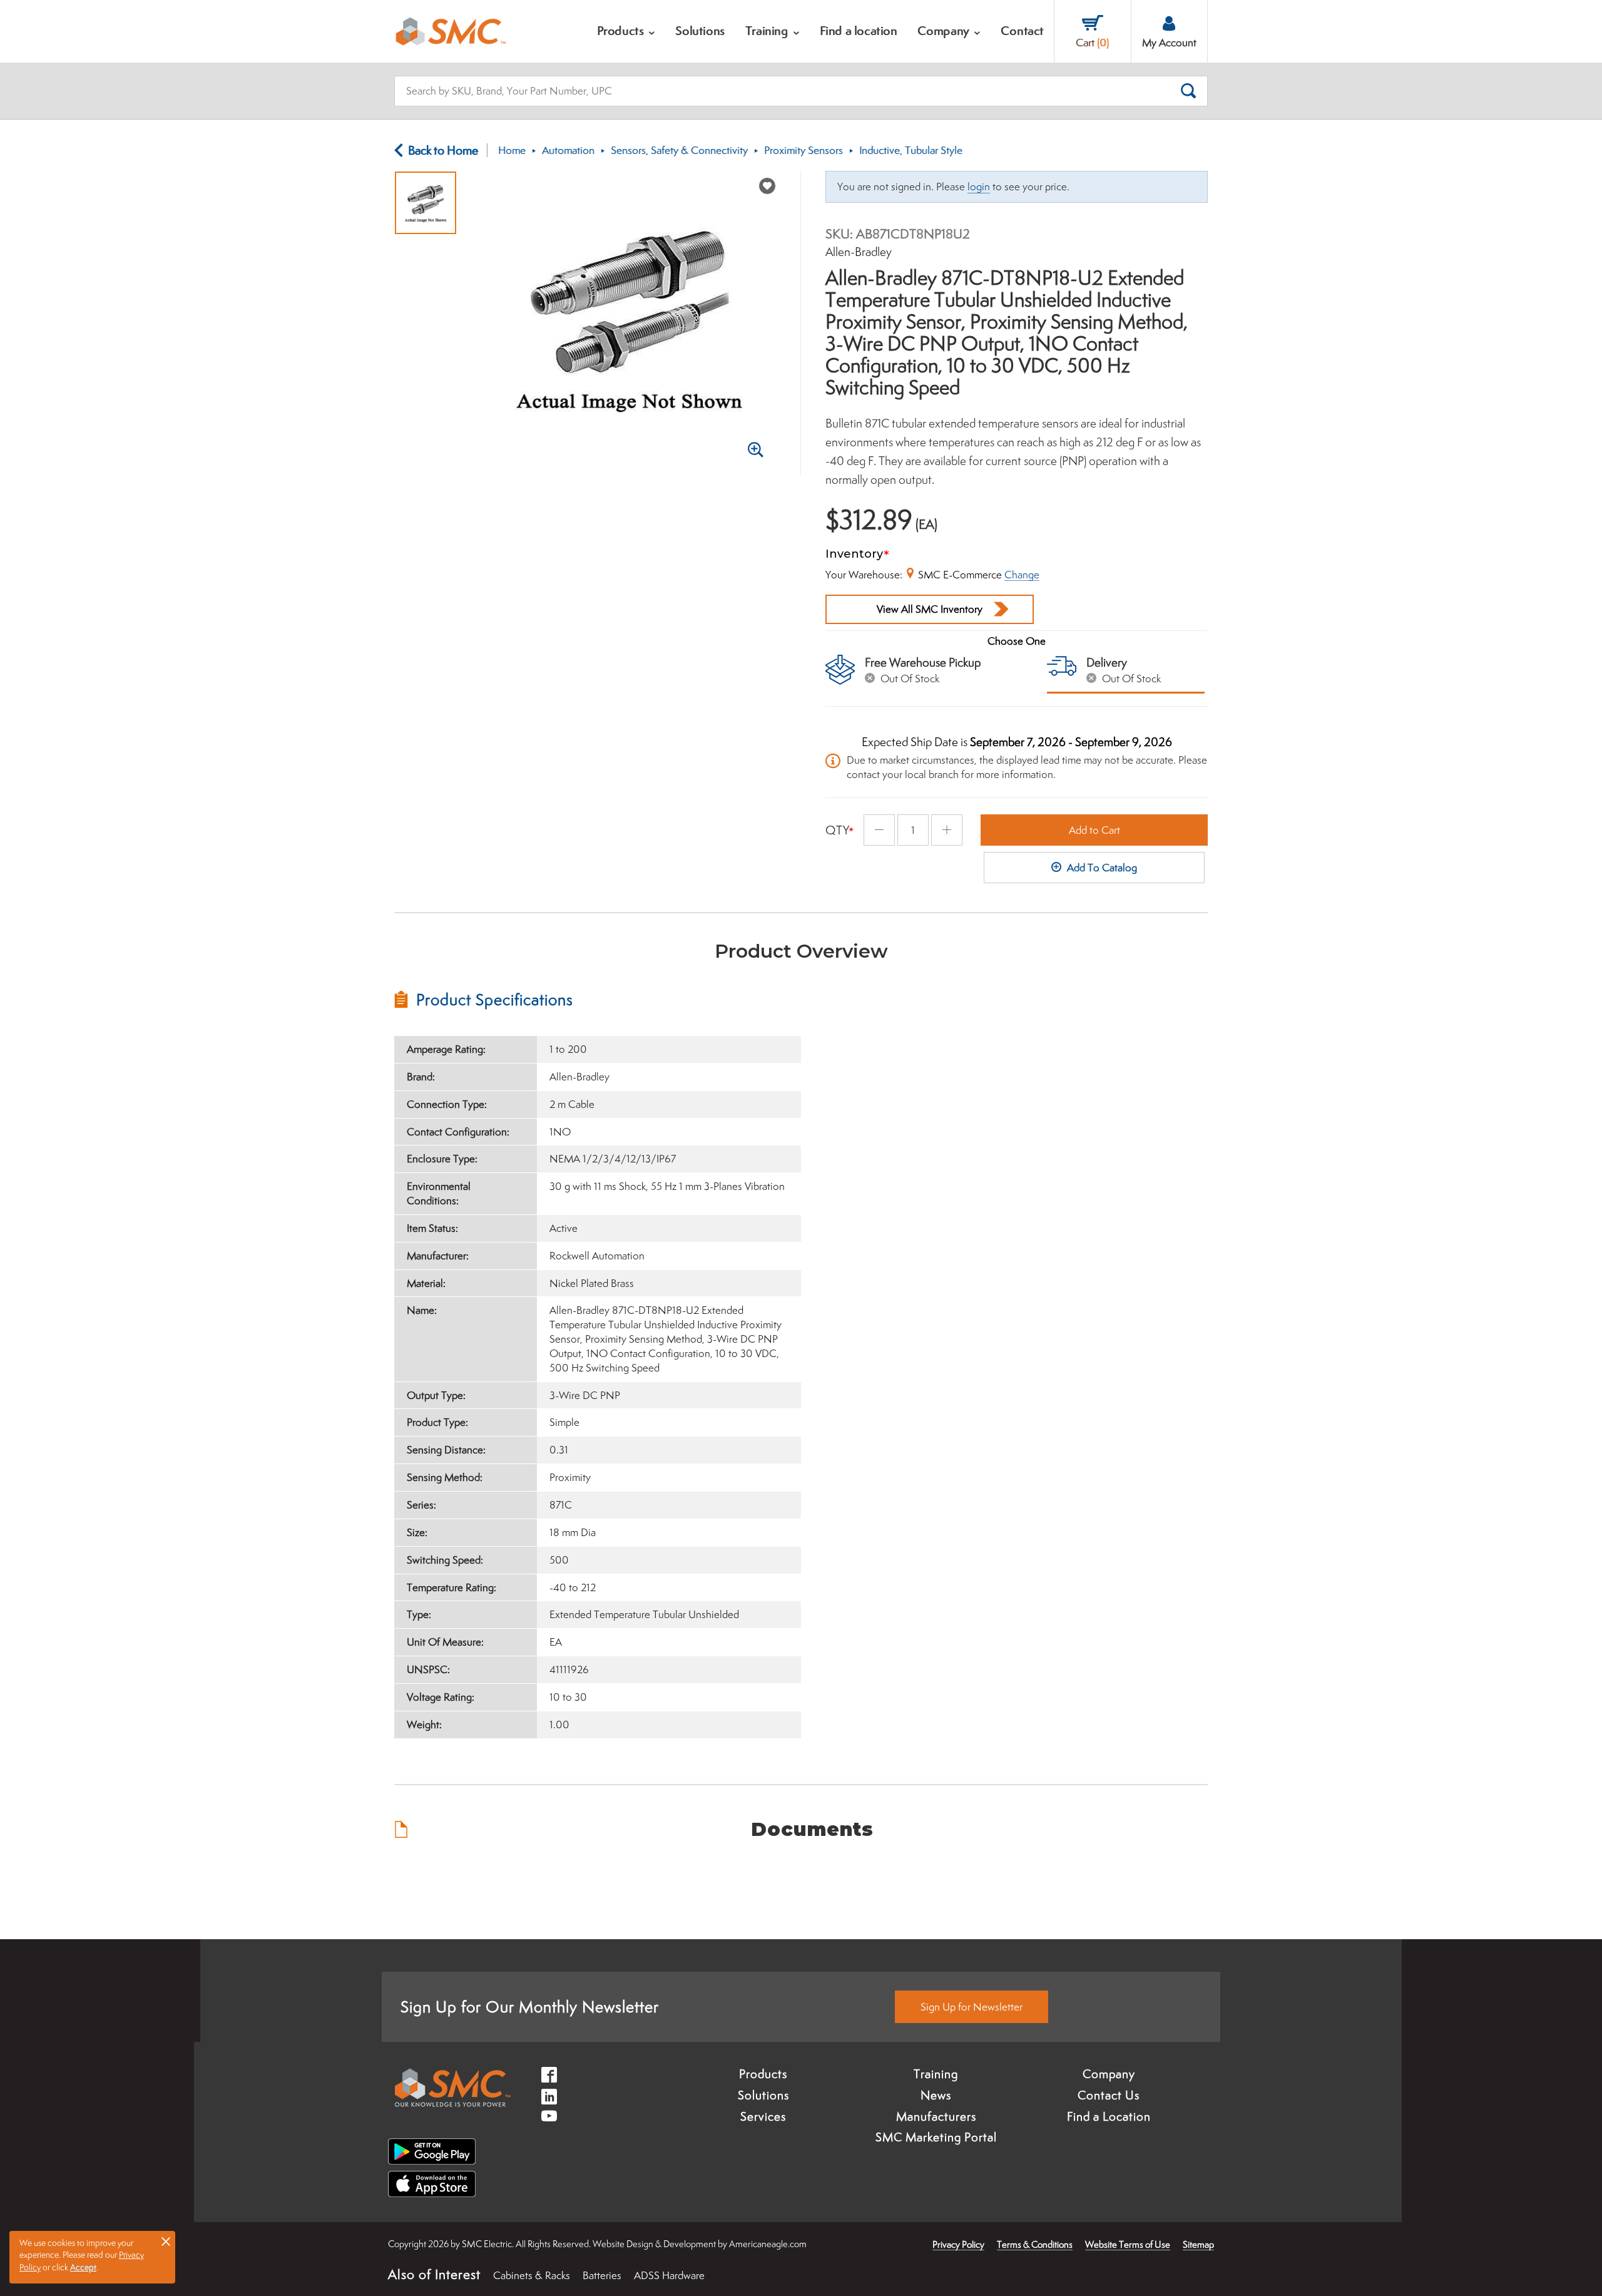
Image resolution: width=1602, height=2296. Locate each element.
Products (763, 2074)
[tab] (598, 1000)
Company (1109, 2074)
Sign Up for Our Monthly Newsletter (530, 2006)
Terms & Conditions (1035, 2244)
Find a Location (1109, 2116)
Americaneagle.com (768, 2244)
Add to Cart (1094, 830)
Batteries (602, 2275)
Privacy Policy (958, 2244)
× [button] (166, 2241)
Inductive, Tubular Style (911, 150)
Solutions (763, 2095)
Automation (568, 150)
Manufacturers (936, 2116)
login (979, 187)
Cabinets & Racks (532, 2275)
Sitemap (1198, 2244)
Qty (838, 830)
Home (512, 150)
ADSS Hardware (669, 2275)
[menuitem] (626, 31)
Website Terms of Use (1128, 2244)
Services (763, 2116)
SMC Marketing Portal (936, 2137)
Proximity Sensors (804, 150)
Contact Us (1109, 2095)
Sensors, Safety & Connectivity (679, 150)
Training (936, 2074)
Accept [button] (83, 2267)
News (936, 2095)
